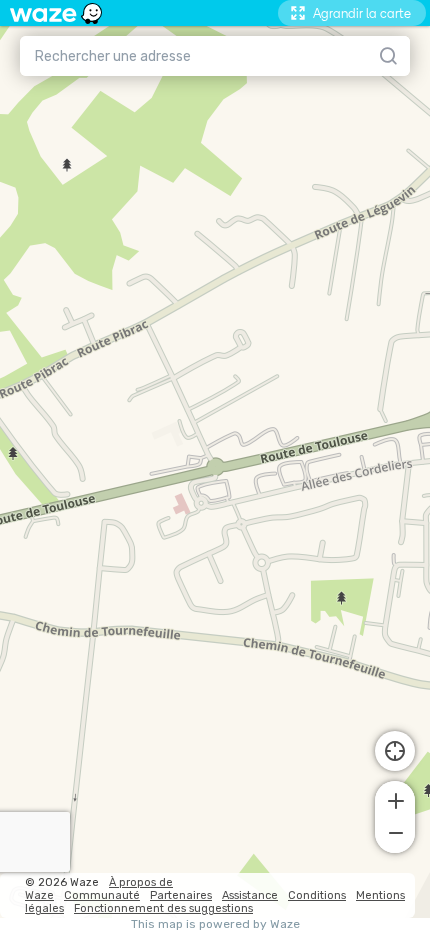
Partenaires (181, 895)
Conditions (317, 895)
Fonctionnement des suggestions (163, 908)
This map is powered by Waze (215, 924)
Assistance (250, 895)
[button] (395, 799)
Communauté (102, 895)
